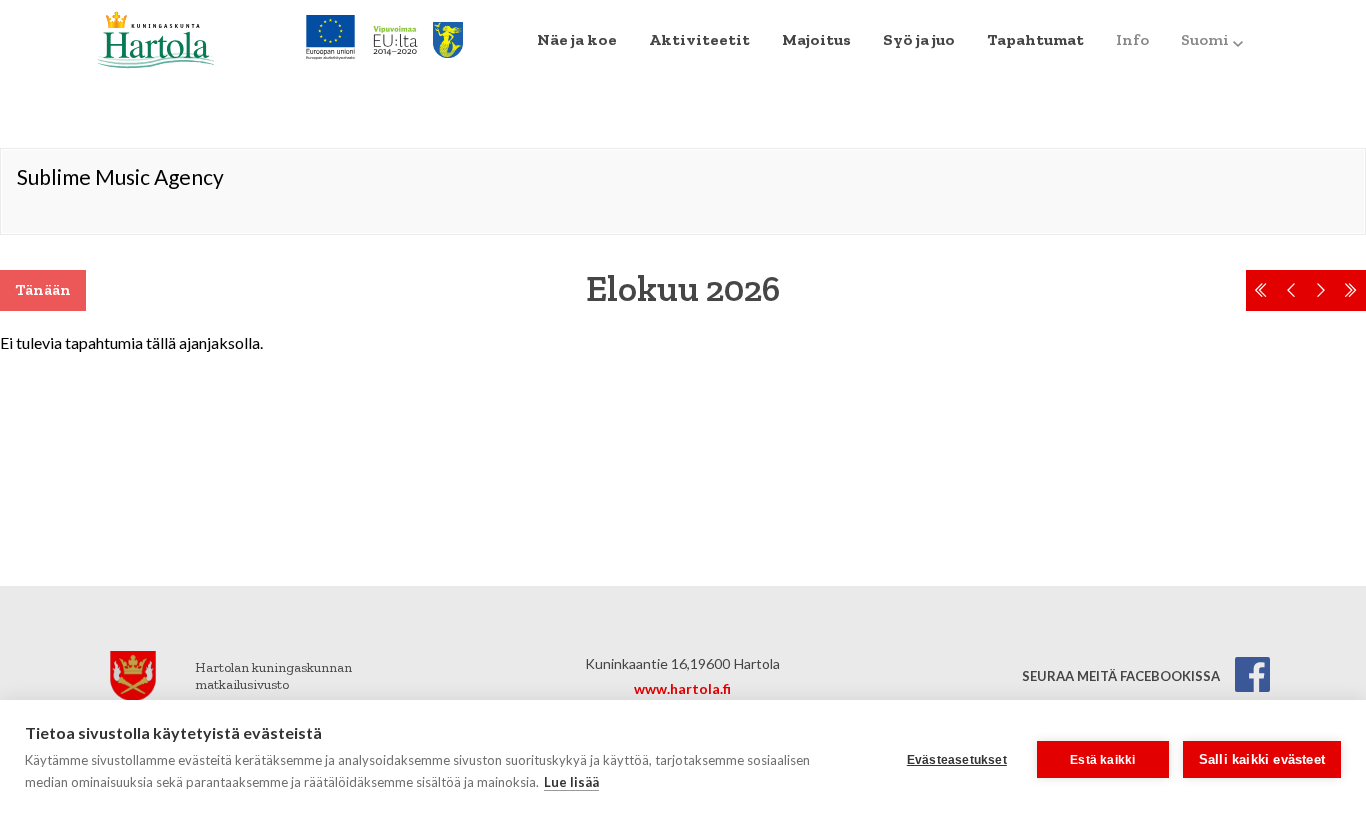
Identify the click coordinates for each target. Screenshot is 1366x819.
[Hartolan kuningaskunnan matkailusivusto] (156, 37)
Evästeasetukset (957, 760)
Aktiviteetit (699, 39)
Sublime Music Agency (120, 176)
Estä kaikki (1102, 760)
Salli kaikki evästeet (1262, 759)
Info (1132, 39)
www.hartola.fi (682, 688)
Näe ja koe (577, 39)
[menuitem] (577, 40)
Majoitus (816, 39)
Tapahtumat (1035, 39)
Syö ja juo (919, 39)
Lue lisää (571, 782)
